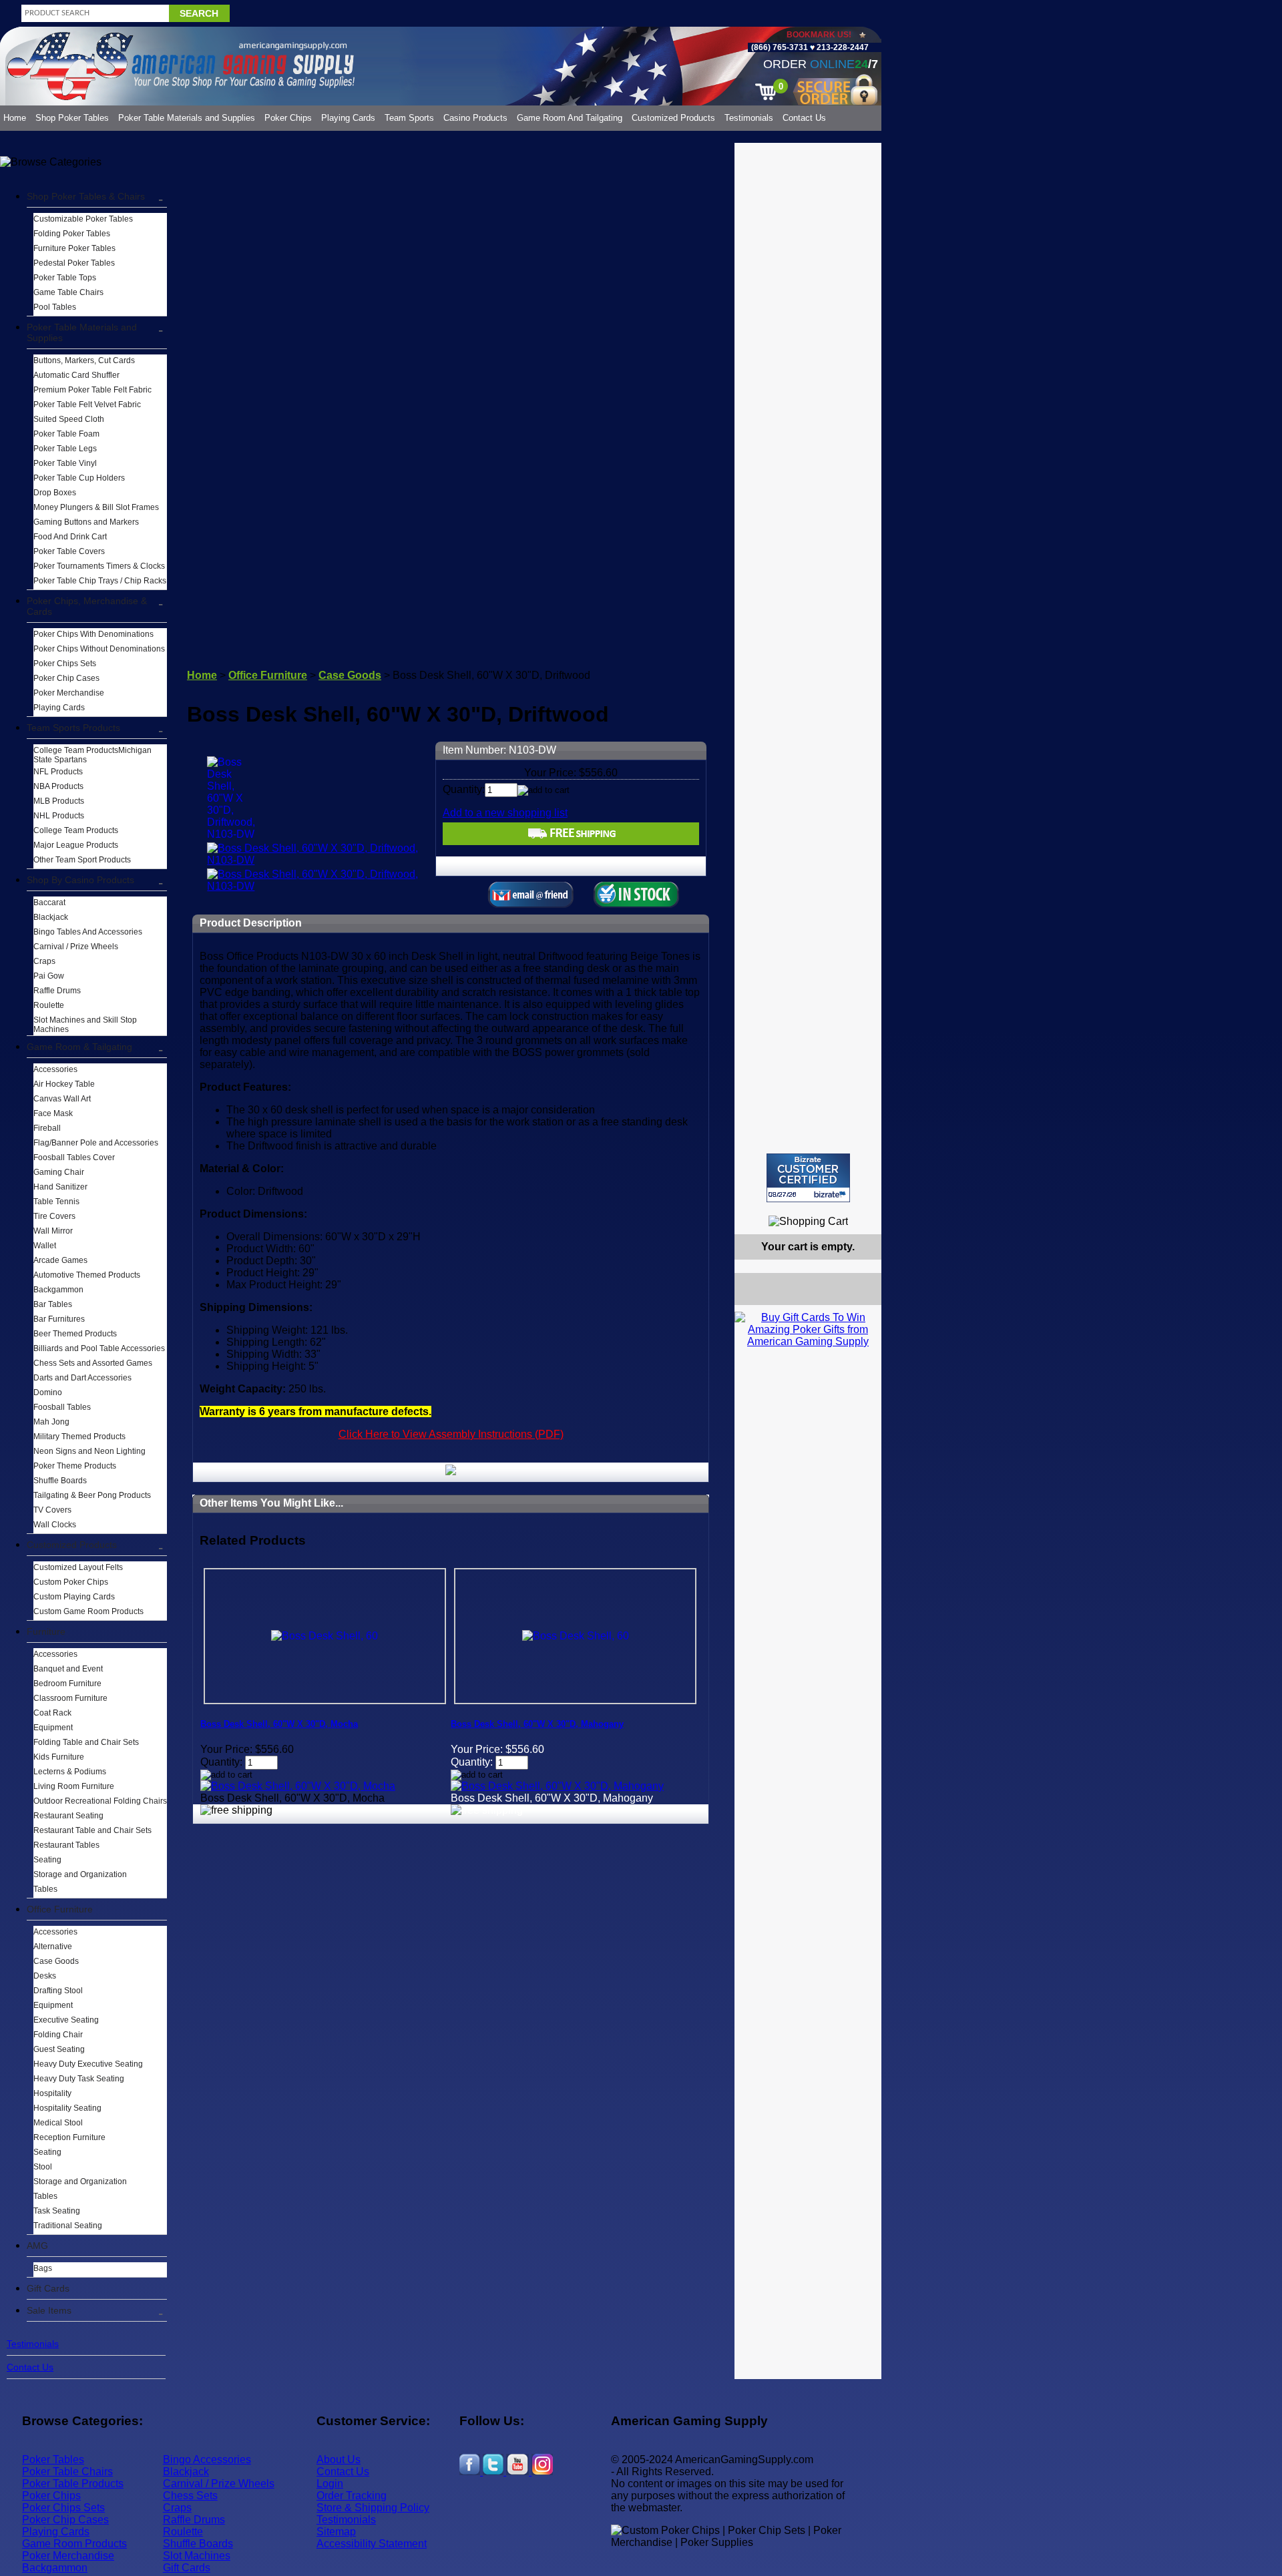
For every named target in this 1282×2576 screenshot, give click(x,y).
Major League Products (76, 845)
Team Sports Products (73, 728)
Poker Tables (53, 2460)
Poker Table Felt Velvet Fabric (87, 405)
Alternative (53, 1947)
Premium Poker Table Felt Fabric (92, 390)
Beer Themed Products (75, 1334)
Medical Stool (58, 2123)
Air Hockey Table (64, 1084)
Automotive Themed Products (87, 1275)
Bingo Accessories (207, 2460)
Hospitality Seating (67, 2108)
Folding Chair (58, 2035)
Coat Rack (52, 1713)
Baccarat (49, 903)
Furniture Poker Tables (74, 248)
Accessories (55, 1069)
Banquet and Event (68, 1669)
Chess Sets (190, 2496)
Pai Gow (49, 976)
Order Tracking (352, 2496)
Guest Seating (59, 2049)
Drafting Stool (58, 1991)
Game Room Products (74, 2544)
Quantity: (464, 789)
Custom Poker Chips (71, 1582)
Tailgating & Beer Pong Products (92, 1495)
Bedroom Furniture (67, 1684)
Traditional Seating (68, 2226)
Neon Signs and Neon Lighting (89, 1451)
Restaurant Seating (68, 1816)
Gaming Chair (59, 1172)
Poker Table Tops (65, 278)
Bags (43, 2268)
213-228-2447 (842, 47)
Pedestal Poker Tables (74, 263)
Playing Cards (348, 118)
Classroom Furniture (70, 1698)
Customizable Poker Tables (83, 219)
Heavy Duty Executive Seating (88, 2064)
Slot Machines (197, 2556)
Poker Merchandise (69, 693)
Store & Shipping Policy (373, 2508)
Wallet (45, 1246)
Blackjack (51, 917)
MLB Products (59, 801)
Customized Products (673, 118)
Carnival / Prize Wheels (76, 947)
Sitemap (336, 2532)
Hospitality (52, 2093)
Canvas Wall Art (62, 1099)
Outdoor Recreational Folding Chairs (100, 1801)
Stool (43, 2167)
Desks (45, 1976)
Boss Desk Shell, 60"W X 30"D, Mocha (279, 1724)
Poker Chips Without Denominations (99, 649)
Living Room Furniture (74, 1786)
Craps (44, 961)
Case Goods (56, 1961)
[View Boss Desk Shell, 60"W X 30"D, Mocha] (298, 1786)
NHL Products (59, 816)
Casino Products (475, 118)
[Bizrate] (863, 1208)
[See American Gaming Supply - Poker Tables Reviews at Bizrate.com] (808, 1178)
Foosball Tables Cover (74, 1157)
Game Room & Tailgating (79, 1047)
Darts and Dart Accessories (82, 1378)
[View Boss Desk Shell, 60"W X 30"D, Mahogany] (557, 1786)
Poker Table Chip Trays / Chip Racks (100, 581)
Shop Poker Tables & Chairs (86, 196)
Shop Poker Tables (72, 118)
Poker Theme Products (75, 1466)
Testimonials (749, 118)
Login (330, 2484)
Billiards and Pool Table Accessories (99, 1348)
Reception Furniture (69, 2137)
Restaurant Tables (66, 1845)
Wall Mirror (53, 1231)
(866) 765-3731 (780, 47)
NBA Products (58, 786)
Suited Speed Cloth (69, 419)
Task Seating (57, 2211)
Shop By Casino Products (80, 880)
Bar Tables (53, 1304)
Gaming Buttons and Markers (86, 522)
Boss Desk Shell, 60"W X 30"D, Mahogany (537, 1724)
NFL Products (58, 772)
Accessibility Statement (372, 2544)
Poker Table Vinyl (65, 463)
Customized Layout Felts (78, 1567)
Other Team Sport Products (82, 860)
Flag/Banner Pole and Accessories (96, 1143)
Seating (47, 1860)
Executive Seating (66, 2020)
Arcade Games (60, 1260)
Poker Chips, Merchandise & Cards (87, 606)
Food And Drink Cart (70, 537)
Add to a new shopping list (505, 813)
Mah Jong (51, 1422)
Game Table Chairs (68, 292)
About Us (339, 2460)
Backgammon (58, 1290)
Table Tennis (56, 1202)
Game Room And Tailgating (570, 118)
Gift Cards (48, 2288)
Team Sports (409, 118)
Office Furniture (60, 1909)
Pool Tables (55, 307)
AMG (37, 2246)
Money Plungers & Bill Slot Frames (96, 507)
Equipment (53, 1728)
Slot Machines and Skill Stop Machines (85, 1025)
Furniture (46, 1631)
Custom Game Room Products (88, 1611)
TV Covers (52, 1510)
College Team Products (76, 830)
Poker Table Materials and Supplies (187, 118)
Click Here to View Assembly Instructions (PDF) (451, 1434)
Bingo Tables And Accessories (88, 932)
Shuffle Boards (60, 1481)
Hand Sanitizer (60, 1187)
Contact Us (804, 118)
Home (15, 118)
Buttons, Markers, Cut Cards (84, 360)
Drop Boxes (55, 493)
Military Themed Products (79, 1437)
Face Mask (53, 1113)
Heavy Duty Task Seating (79, 2079)
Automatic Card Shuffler (76, 375)
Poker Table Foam (66, 434)
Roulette (49, 1005)
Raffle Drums (57, 991)
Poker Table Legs (65, 449)
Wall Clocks (55, 1525)
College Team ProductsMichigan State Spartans (92, 755)
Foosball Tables (62, 1407)
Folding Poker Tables (72, 234)
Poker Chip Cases (66, 678)
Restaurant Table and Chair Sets (92, 1830)
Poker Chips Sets (65, 664)
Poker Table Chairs (67, 2472)
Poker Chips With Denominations (93, 634)
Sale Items (49, 2310)
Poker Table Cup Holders (79, 478)
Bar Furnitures (59, 1319)
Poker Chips (288, 118)
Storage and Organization (80, 1874)
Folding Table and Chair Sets (86, 1742)
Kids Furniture (59, 1757)
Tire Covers (54, 1216)
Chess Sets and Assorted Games (93, 1363)
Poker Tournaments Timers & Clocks (99, 566)
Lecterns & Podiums (70, 1772)
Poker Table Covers (69, 551)
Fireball (47, 1128)
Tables (45, 1889)
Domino (48, 1392)
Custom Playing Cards (74, 1597)
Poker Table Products (73, 2484)
